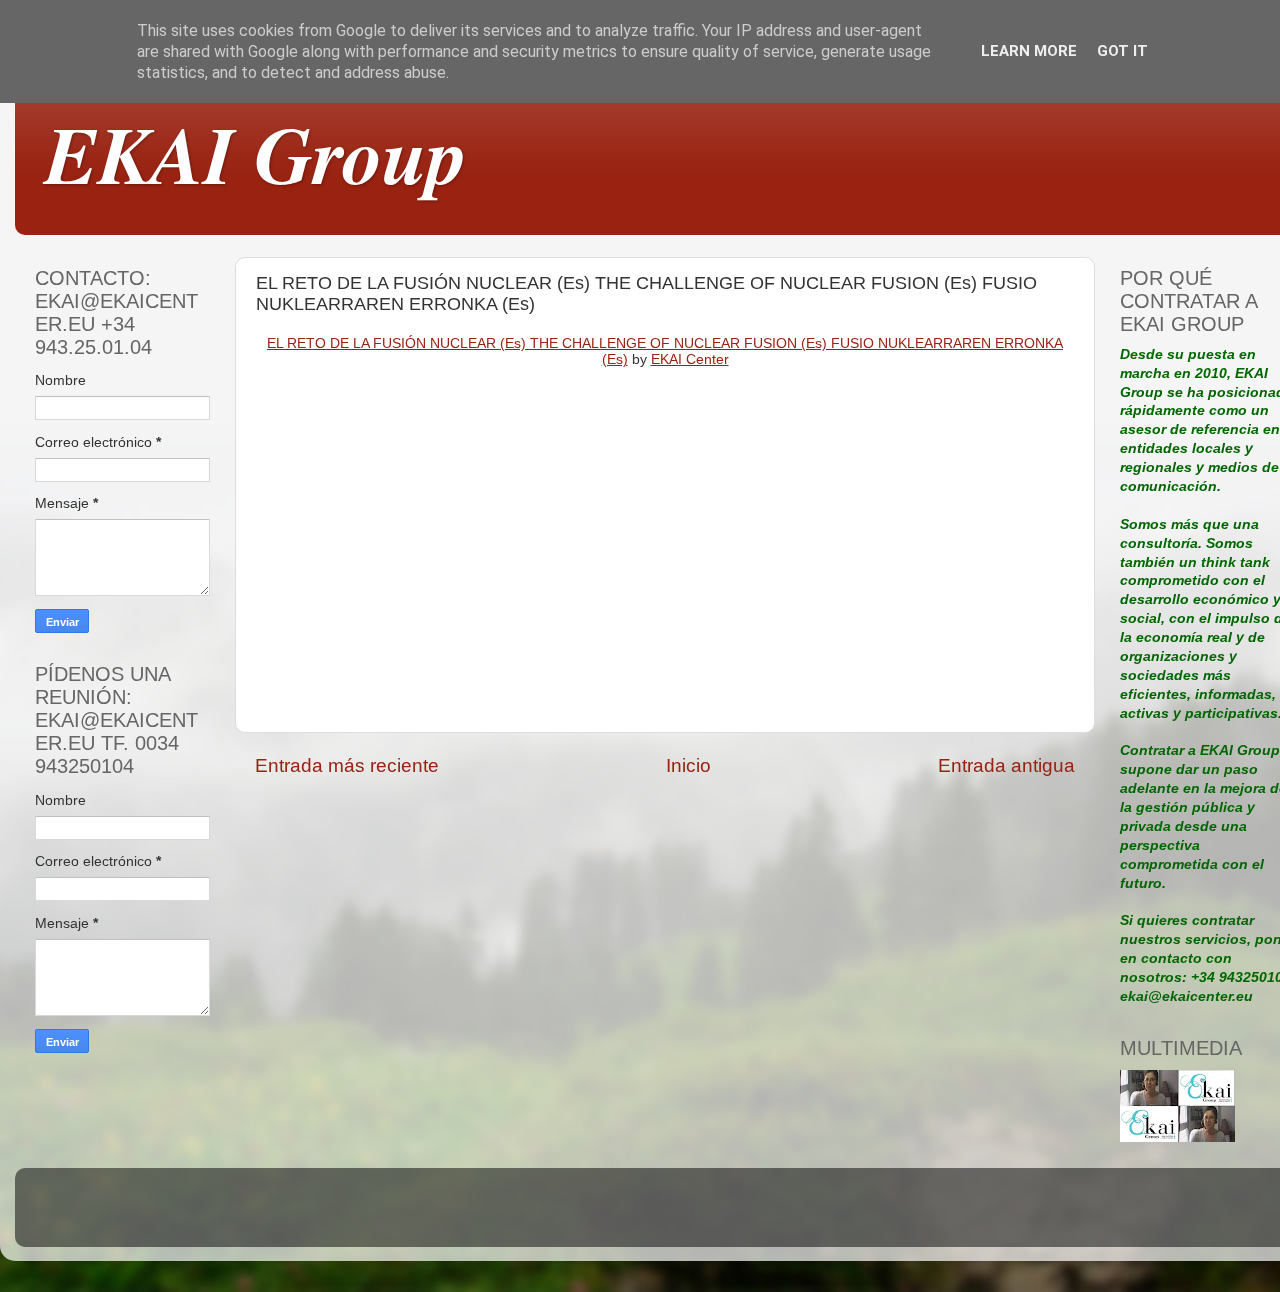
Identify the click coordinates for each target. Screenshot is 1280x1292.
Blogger (803, 1216)
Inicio (688, 765)
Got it (1122, 51)
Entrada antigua (1006, 765)
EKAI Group (256, 153)
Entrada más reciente (347, 765)
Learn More (1029, 51)
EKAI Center (690, 359)
